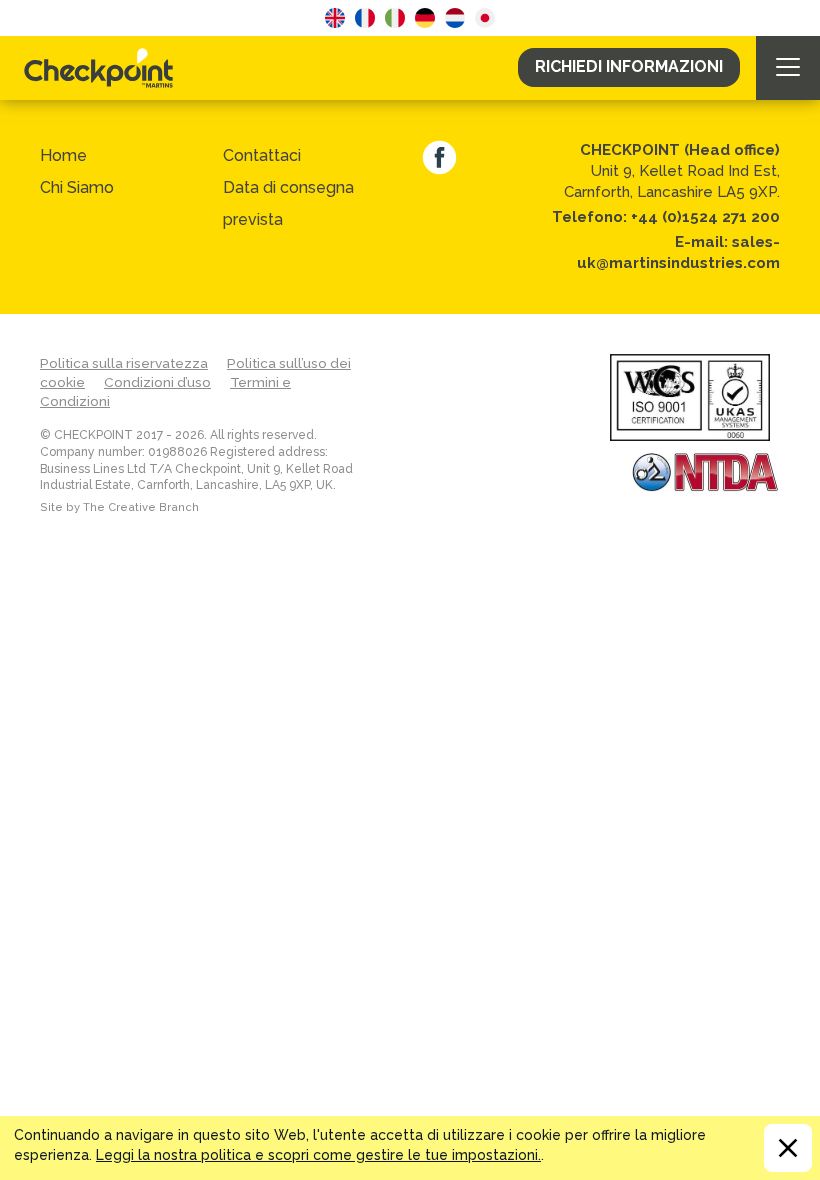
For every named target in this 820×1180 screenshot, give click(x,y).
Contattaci (262, 155)
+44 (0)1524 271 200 (705, 217)
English (335, 18)
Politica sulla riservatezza (124, 363)
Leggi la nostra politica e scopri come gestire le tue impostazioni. (318, 1155)
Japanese (485, 18)
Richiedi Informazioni (629, 66)
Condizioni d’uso (157, 382)
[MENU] (788, 68)
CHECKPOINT (104, 68)
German (425, 18)
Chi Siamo (77, 187)
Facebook (439, 157)
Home (63, 155)
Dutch (455, 18)
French (365, 18)
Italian (395, 18)
